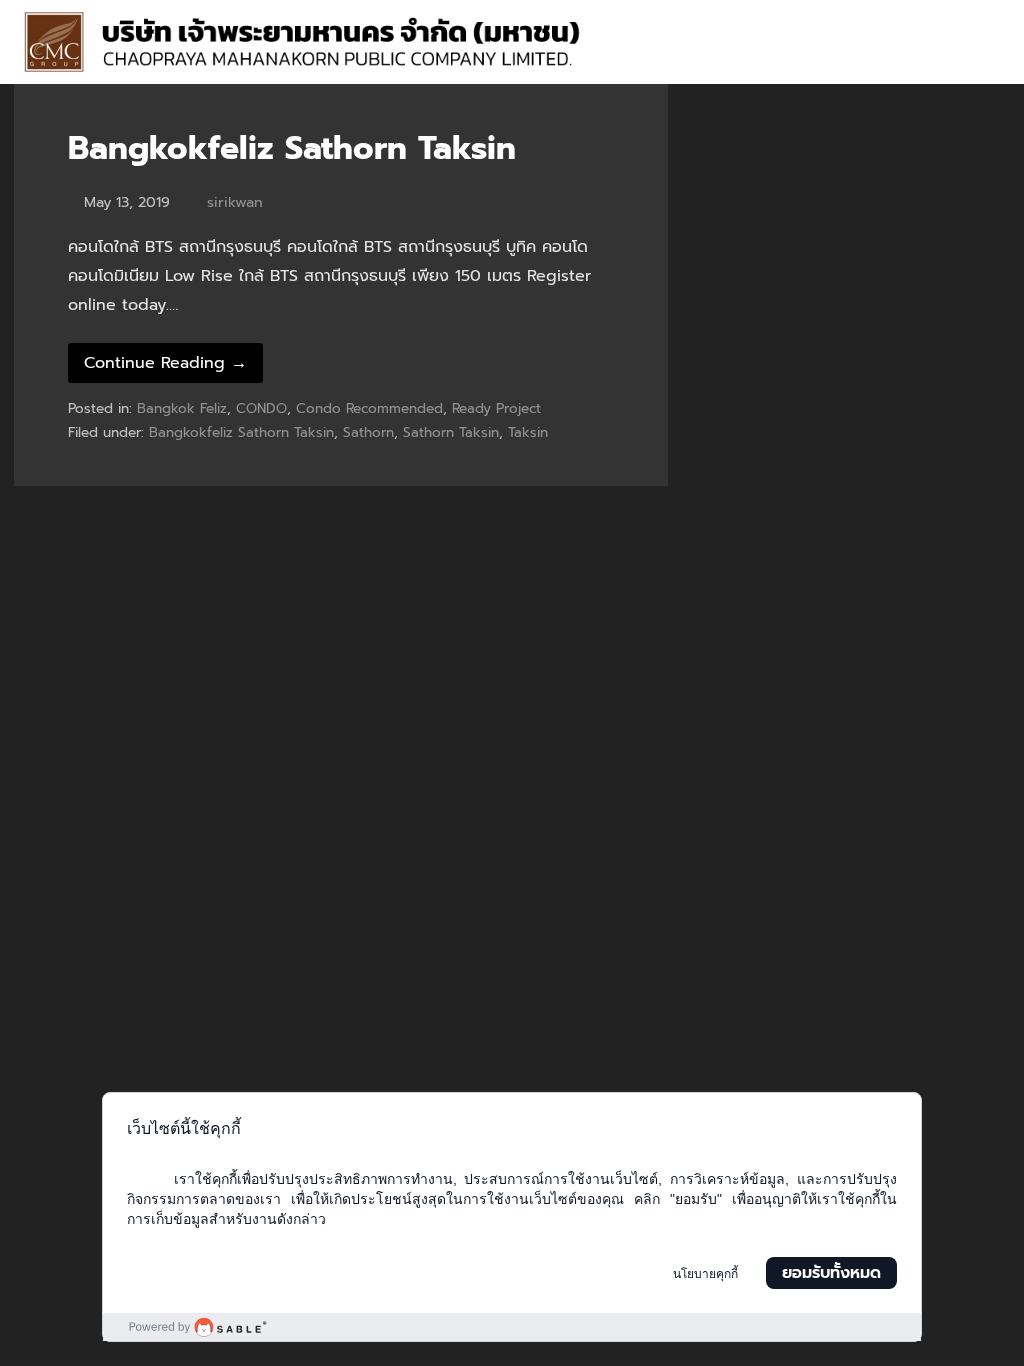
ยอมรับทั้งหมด (831, 1273)
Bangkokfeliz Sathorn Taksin (292, 148)
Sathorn (368, 432)
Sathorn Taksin (451, 432)
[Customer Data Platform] (511, 1327)
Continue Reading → (165, 363)
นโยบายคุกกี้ (705, 1274)
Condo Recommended (369, 408)
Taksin (528, 432)
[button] (991, 60)
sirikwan (235, 202)
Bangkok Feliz (182, 408)
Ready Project (496, 408)
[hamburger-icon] (981, 20)
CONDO (261, 408)
